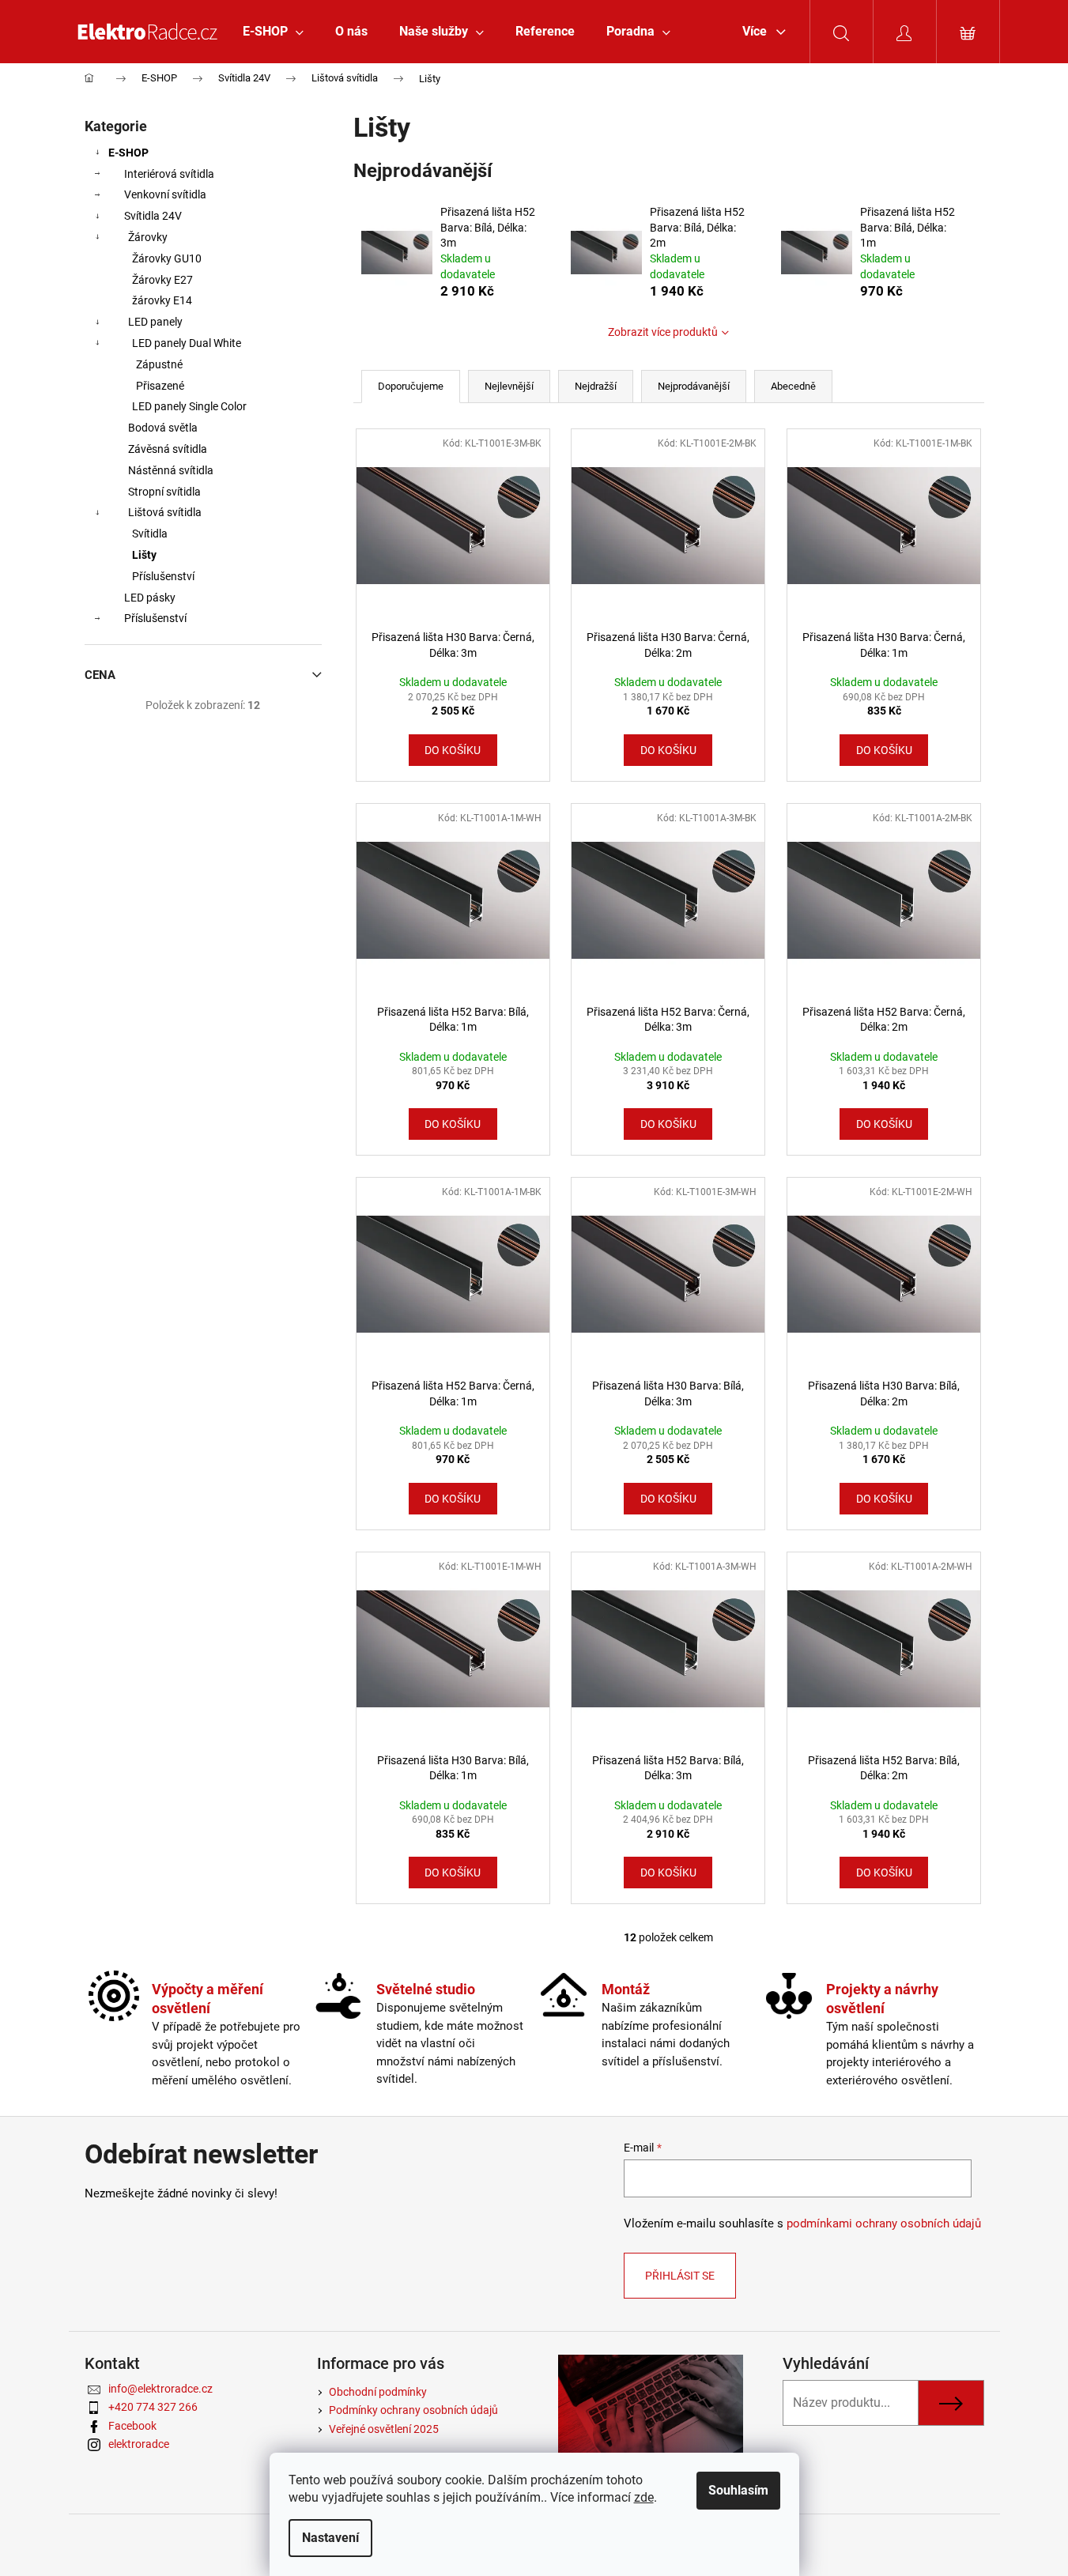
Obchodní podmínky (378, 2392)
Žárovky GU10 (167, 258)
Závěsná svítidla (168, 449)
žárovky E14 (162, 300)
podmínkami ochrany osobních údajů (884, 2223)
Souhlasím (738, 2490)
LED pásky (150, 598)
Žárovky (148, 237)
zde (644, 2497)
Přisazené (160, 386)
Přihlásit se (680, 2276)
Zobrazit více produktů (663, 332)
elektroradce (139, 2444)
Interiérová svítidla (169, 174)
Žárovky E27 (162, 280)
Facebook (132, 2426)
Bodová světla (163, 428)
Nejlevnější (509, 386)
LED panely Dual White (187, 343)
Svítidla (150, 534)
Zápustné (159, 364)
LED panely (155, 322)
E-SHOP (128, 153)
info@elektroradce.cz (160, 2389)
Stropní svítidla (164, 492)
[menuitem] (273, 32)
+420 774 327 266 (153, 2407)
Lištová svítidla (165, 512)
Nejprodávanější (694, 386)
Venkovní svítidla (165, 194)
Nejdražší (596, 386)
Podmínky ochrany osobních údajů (413, 2410)
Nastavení (330, 2538)
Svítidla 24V (153, 216)
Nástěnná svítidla (171, 470)
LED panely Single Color (189, 406)
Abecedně (793, 386)
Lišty (144, 555)
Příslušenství (163, 576)
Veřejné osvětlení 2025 (384, 2429)
